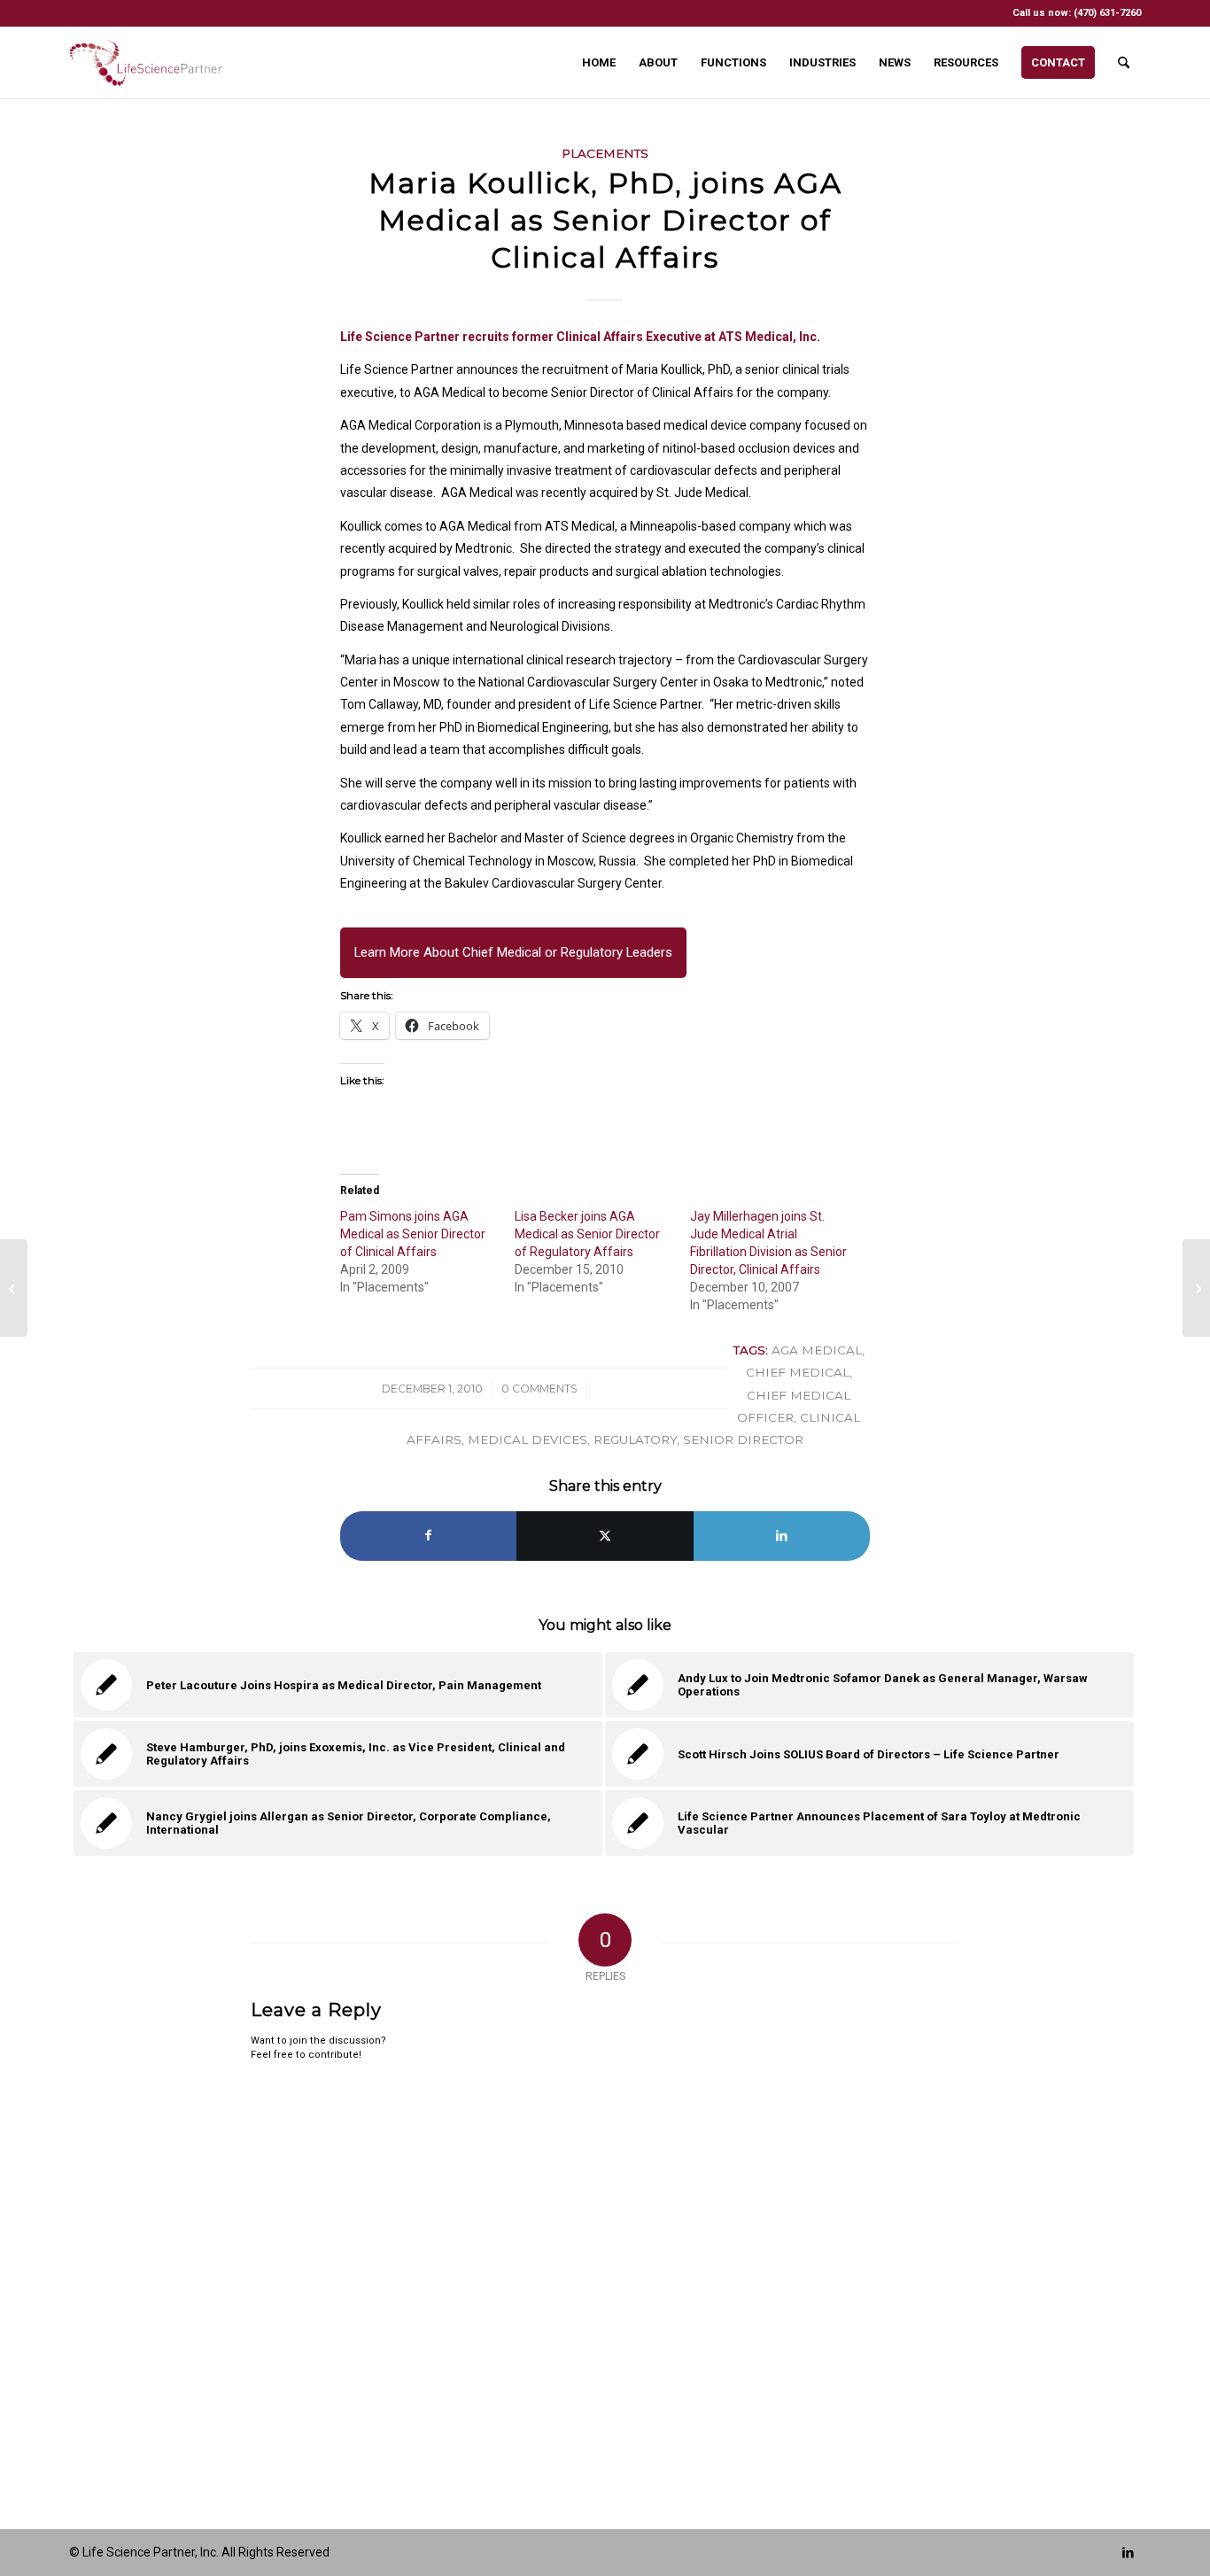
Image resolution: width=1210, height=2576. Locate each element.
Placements (605, 153)
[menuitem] (599, 63)
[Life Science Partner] (146, 63)
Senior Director (743, 1439)
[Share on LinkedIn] (782, 1536)
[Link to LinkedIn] (1128, 2552)
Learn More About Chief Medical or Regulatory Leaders (513, 952)
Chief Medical (798, 1372)
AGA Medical (817, 1350)
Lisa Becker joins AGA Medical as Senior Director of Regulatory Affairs (587, 1234)
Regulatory (635, 1439)
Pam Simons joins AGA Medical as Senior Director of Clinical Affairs (413, 1234)
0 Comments (539, 1389)
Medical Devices (527, 1439)
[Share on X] (605, 1536)
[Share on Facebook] (428, 1536)
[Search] (1124, 63)
